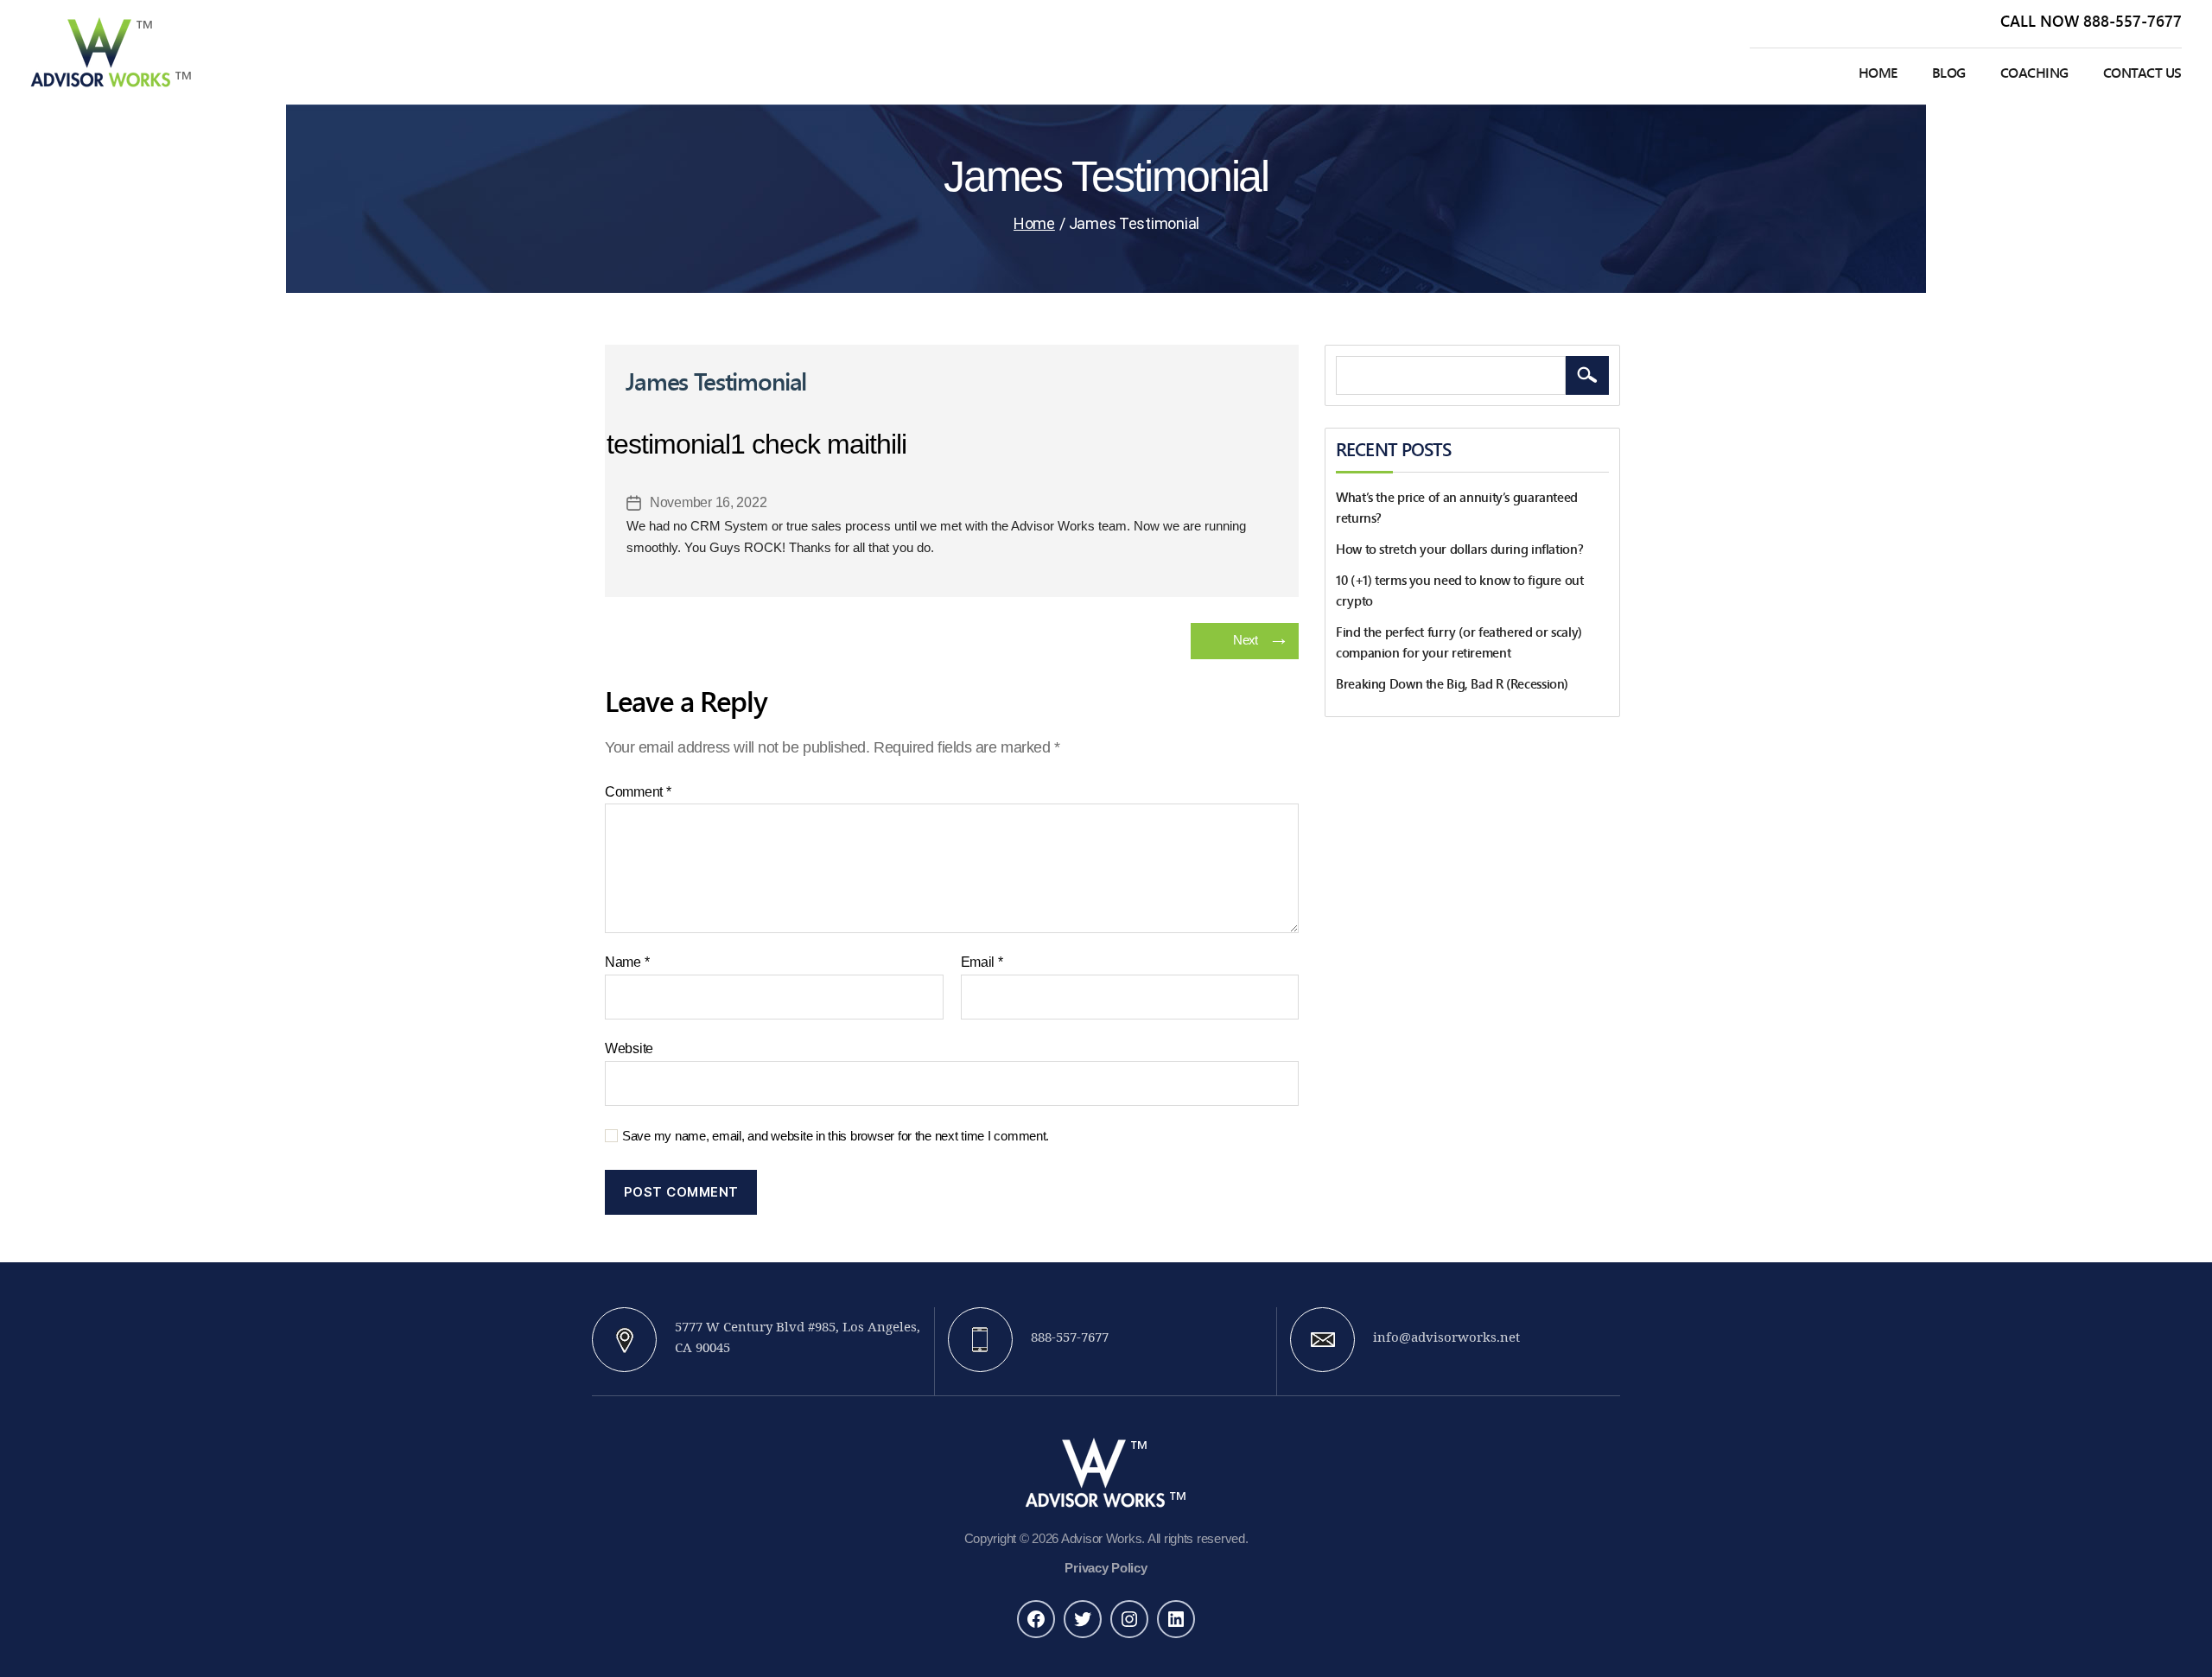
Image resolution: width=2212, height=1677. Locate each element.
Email (982, 962)
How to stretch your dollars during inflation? (1459, 549)
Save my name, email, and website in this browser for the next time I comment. (836, 1136)
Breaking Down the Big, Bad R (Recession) (1452, 684)
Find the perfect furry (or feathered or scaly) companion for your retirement (1460, 643)
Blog (1949, 73)
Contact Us (2142, 73)
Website (629, 1048)
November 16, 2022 (708, 502)
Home (1878, 73)
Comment (638, 792)
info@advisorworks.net (1446, 1338)
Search (1587, 375)
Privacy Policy (1106, 1568)
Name (627, 962)
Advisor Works (1102, 1538)
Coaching (2034, 73)
